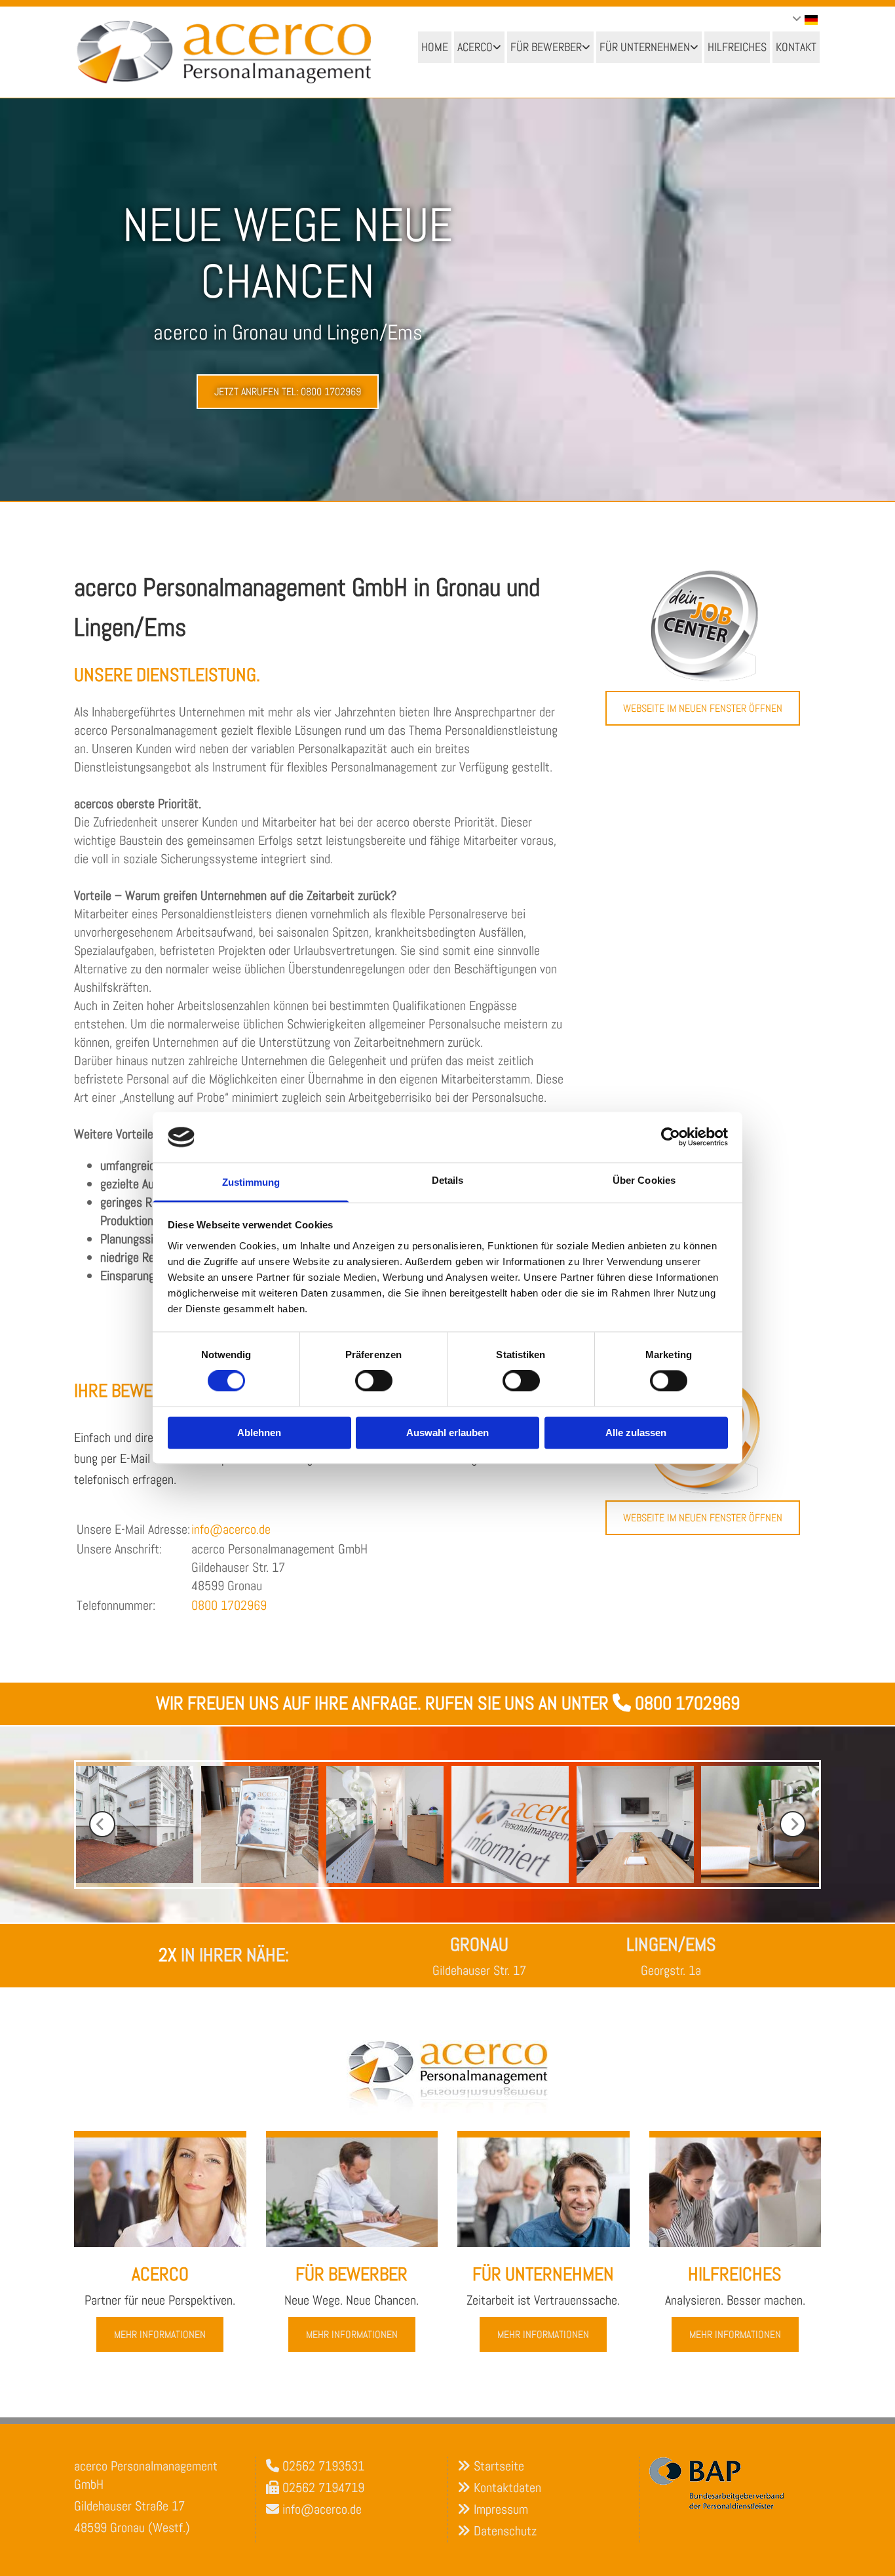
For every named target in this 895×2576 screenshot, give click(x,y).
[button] (288, 392)
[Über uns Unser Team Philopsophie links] (498, 47)
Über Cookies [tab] (644, 1180)
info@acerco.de (231, 1529)
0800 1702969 (229, 1605)
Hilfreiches (737, 47)
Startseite (499, 2466)
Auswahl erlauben (447, 1433)
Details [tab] (448, 1180)
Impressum (501, 2509)
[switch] (374, 1381)
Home (435, 47)
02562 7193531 (323, 2466)
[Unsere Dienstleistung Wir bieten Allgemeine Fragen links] (587, 47)
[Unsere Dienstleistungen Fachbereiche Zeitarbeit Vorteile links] (695, 47)
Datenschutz (505, 2531)
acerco (475, 47)
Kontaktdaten (507, 2488)
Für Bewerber (546, 47)
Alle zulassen (636, 1433)
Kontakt (796, 47)
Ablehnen (259, 1433)
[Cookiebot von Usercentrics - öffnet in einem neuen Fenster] (671, 1137)
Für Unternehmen (645, 47)
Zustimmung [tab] (251, 1182)
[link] (479, 47)
